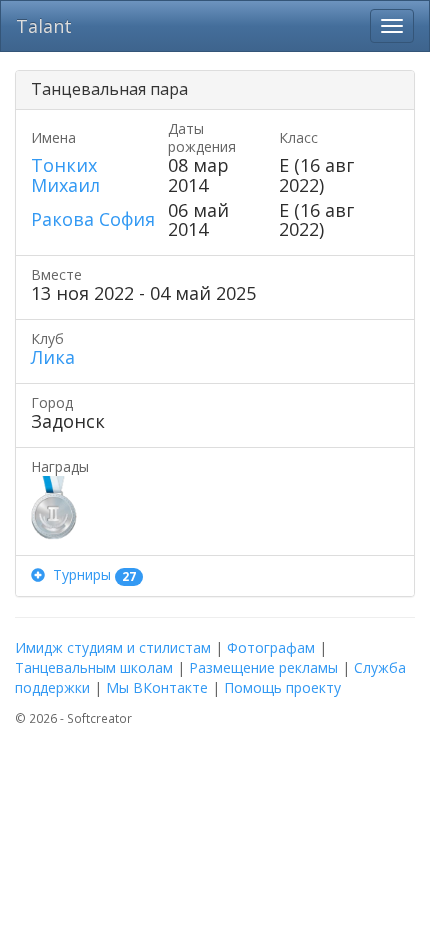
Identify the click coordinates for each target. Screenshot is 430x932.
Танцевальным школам (94, 667)
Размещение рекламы (263, 667)
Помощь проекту (282, 687)
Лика (53, 357)
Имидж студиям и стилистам (113, 647)
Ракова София (93, 219)
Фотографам (271, 647)
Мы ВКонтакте (157, 687)
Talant (44, 26)
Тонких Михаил (65, 175)
